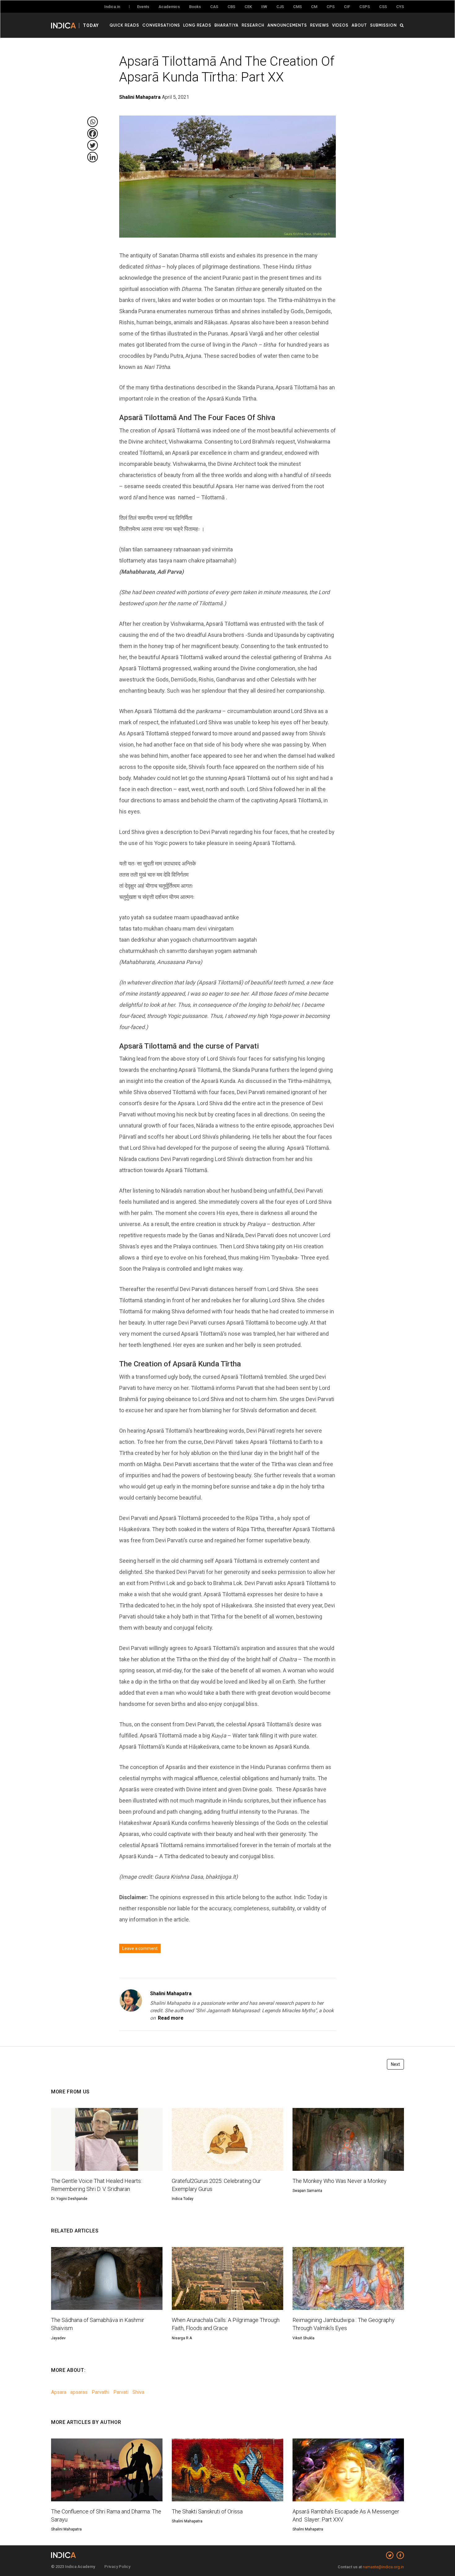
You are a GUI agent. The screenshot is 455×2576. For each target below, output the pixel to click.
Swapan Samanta (307, 2191)
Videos (340, 25)
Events (143, 7)
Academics (169, 7)
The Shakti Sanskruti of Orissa (207, 2511)
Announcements (287, 25)
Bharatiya (227, 25)
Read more (171, 2018)
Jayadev (58, 2338)
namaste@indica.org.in (383, 2567)
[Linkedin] (93, 157)
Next (395, 2064)
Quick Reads (124, 25)
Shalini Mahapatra (171, 1993)
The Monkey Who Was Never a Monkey (340, 2181)
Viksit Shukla (303, 2338)
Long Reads (197, 25)
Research (253, 25)
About (359, 25)
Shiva (138, 2392)
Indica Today (183, 2199)
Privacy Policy (117, 2567)
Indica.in (112, 7)
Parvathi (100, 2392)
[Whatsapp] (93, 122)
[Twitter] (93, 145)
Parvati (121, 2392)
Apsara (59, 2392)
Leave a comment (140, 1948)
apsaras (79, 2392)
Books (195, 7)
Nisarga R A (182, 2338)
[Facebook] (93, 134)
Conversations (161, 25)
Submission (383, 25)
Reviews (320, 25)
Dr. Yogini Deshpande (69, 2199)
